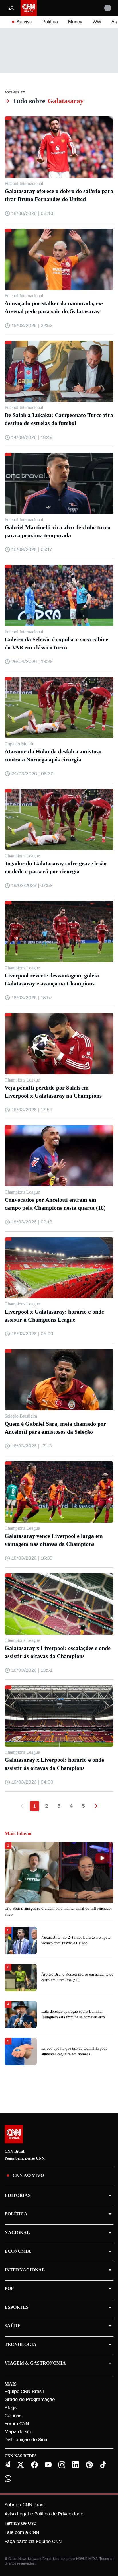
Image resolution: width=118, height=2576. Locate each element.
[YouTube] (48, 2465)
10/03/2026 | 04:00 (32, 1782)
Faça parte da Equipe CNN (33, 2541)
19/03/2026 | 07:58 (32, 885)
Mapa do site (18, 2432)
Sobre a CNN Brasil (25, 2505)
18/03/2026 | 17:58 (32, 1110)
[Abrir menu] (11, 8)
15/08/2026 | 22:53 (32, 325)
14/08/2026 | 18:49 (32, 437)
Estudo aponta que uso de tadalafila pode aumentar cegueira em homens (74, 2051)
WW (97, 22)
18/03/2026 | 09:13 (32, 1222)
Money (75, 22)
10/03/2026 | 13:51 (32, 1670)
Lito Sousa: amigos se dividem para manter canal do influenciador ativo (58, 1911)
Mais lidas (16, 1833)
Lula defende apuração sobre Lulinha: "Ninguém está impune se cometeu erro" (74, 2014)
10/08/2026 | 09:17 (32, 549)
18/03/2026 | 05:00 (32, 1334)
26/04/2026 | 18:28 (32, 661)
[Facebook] (34, 2465)
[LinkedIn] (76, 2465)
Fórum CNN (17, 2424)
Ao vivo (24, 22)
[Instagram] (62, 2465)
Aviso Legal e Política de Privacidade (44, 2514)
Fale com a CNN (22, 2532)
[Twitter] (21, 2465)
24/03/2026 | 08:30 (33, 774)
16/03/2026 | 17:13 (32, 1446)
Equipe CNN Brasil (24, 2391)
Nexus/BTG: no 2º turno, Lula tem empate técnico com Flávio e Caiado (76, 1940)
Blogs (11, 2408)
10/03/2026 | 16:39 (32, 1558)
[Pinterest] (89, 2465)
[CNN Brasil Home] (29, 8)
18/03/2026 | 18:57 (32, 998)
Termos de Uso (20, 2523)
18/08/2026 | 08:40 (32, 213)
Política (50, 22)
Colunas (13, 2416)
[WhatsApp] (8, 2478)
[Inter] (7, 2464)
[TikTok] (103, 2465)
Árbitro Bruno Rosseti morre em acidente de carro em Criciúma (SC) (77, 1977)
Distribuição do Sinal (26, 2440)
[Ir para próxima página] (96, 1806)
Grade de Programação (30, 2399)
